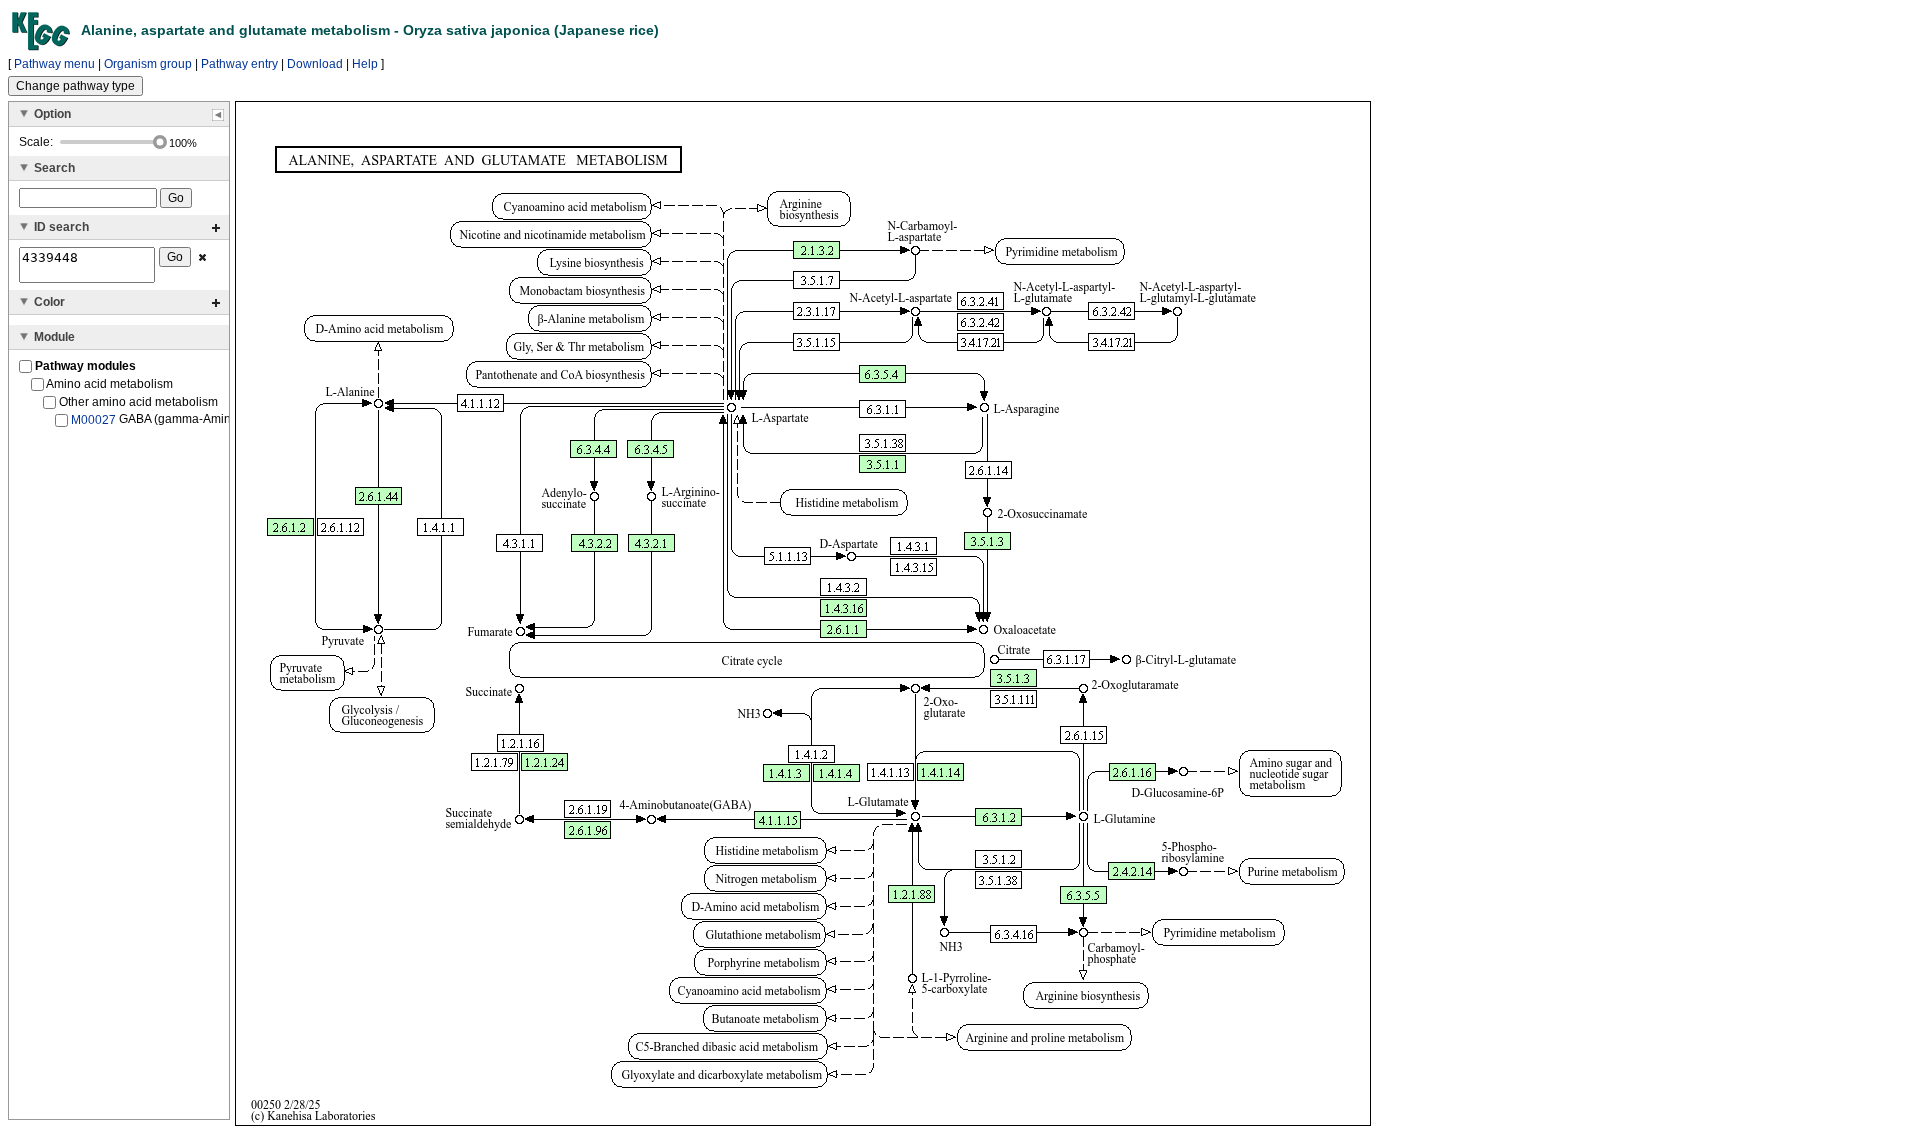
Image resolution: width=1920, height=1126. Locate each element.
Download (315, 64)
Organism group (148, 64)
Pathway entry (239, 64)
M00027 (93, 420)
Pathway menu (54, 64)
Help (365, 64)
